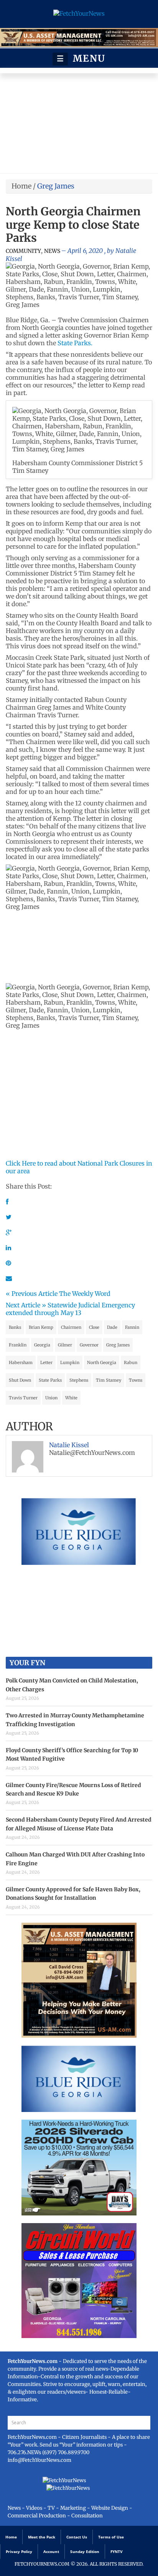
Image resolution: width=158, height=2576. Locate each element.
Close (94, 1327)
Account (51, 2551)
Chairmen (71, 1327)
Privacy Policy (19, 2551)
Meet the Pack (42, 2537)
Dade (112, 1327)
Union (51, 1398)
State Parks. (75, 343)
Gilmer (65, 1345)
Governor (89, 1345)
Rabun (131, 1363)
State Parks (50, 1380)
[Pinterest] (8, 1263)
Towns (136, 1380)
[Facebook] (7, 1202)
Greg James (118, 1345)
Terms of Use (111, 2537)
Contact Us (77, 2537)
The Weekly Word (85, 1294)
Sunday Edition (85, 2551)
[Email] (9, 1278)
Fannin (132, 1327)
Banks (15, 1327)
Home (21, 186)
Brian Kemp (41, 1327)
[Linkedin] (8, 1248)
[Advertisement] (79, 125)
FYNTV (117, 2551)
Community (23, 251)
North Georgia (102, 1363)
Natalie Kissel (69, 1445)
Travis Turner (23, 1398)
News (52, 251)
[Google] (9, 1232)
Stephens (79, 1380)
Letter (46, 1363)
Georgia (42, 1345)
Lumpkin (70, 1363)
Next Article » (26, 1305)
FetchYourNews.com (33, 2437)
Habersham (21, 1363)
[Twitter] (9, 1217)
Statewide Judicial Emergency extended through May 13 (70, 1309)
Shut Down (20, 1380)
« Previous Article (32, 1294)
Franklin (18, 1345)
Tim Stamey (109, 1380)
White (71, 1398)
